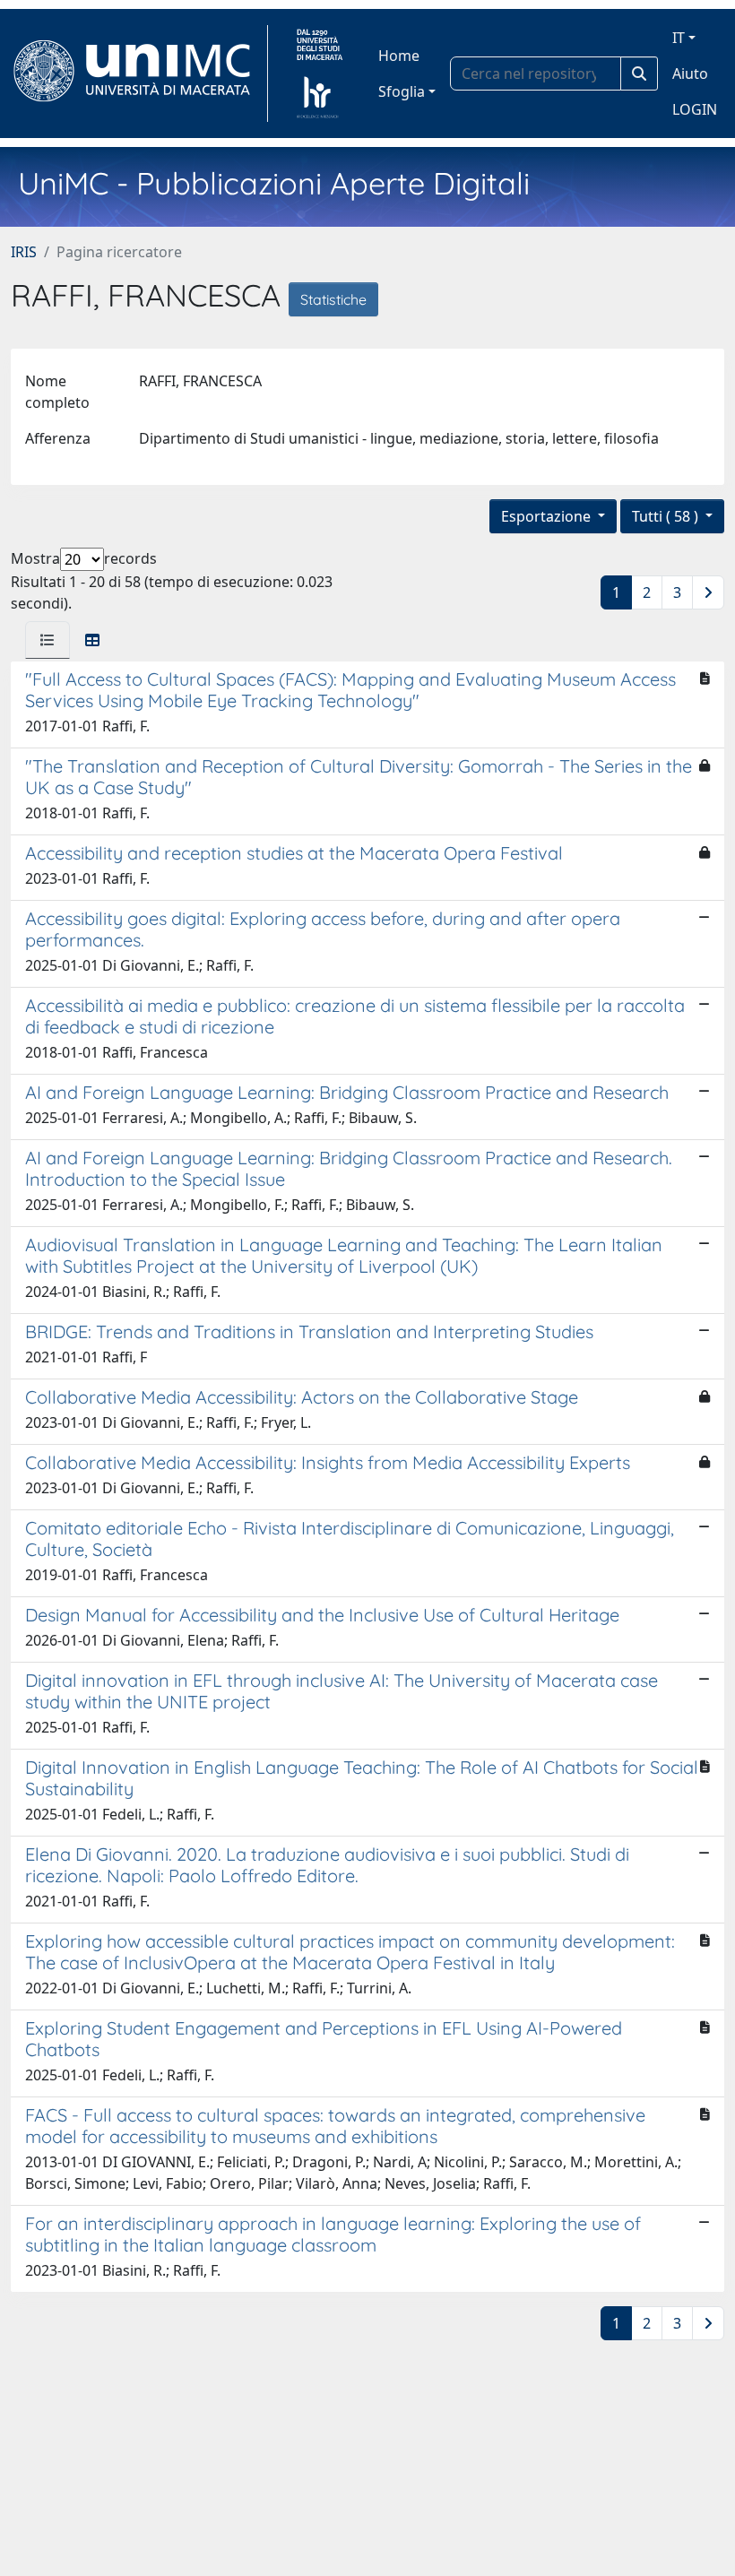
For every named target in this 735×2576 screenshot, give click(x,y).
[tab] (48, 640)
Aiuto (690, 73)
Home (399, 56)
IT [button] (679, 38)
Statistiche (333, 299)
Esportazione (548, 516)
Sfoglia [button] (402, 91)
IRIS (24, 252)
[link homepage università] (320, 73)
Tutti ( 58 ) (667, 516)
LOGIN (695, 109)
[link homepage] (139, 73)
